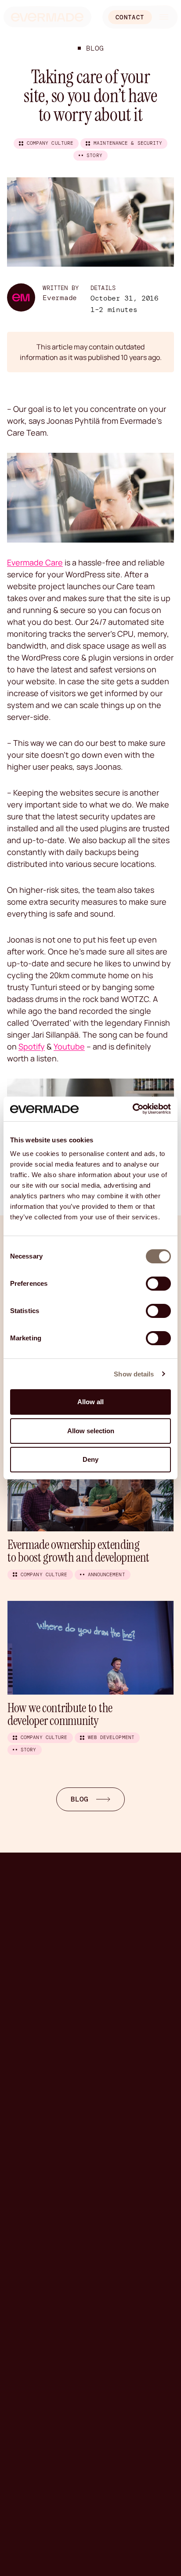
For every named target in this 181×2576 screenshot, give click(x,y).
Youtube (69, 1046)
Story (94, 155)
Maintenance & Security (128, 143)
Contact (130, 17)
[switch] (158, 1284)
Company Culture (50, 143)
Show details (134, 1374)
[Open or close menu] (164, 17)
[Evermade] (47, 17)
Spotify (32, 1046)
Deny (90, 1459)
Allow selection (91, 1431)
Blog (95, 48)
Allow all (90, 1402)
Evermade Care (35, 562)
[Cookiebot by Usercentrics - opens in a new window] (132, 1109)
